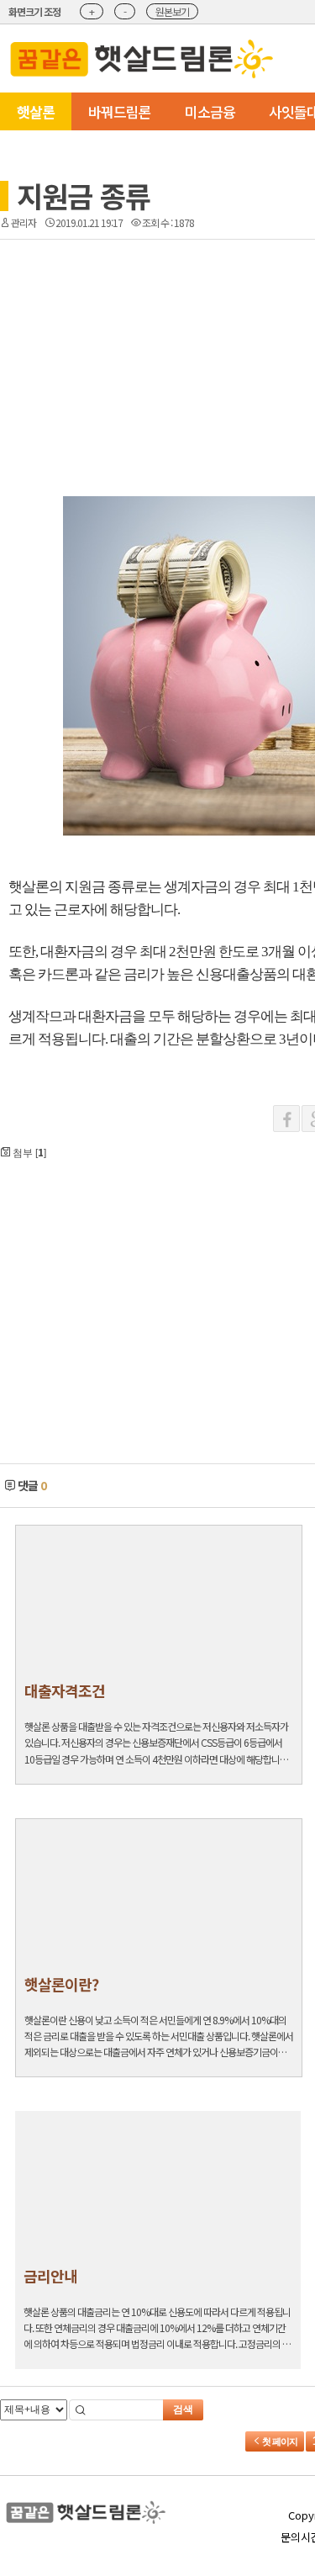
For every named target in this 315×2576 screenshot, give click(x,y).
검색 (183, 2409)
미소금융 (210, 111)
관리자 (24, 222)
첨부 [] (28, 1152)
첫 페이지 (279, 2441)
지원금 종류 (84, 196)
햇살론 (36, 111)
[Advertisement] (126, 309)
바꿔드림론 (120, 111)
